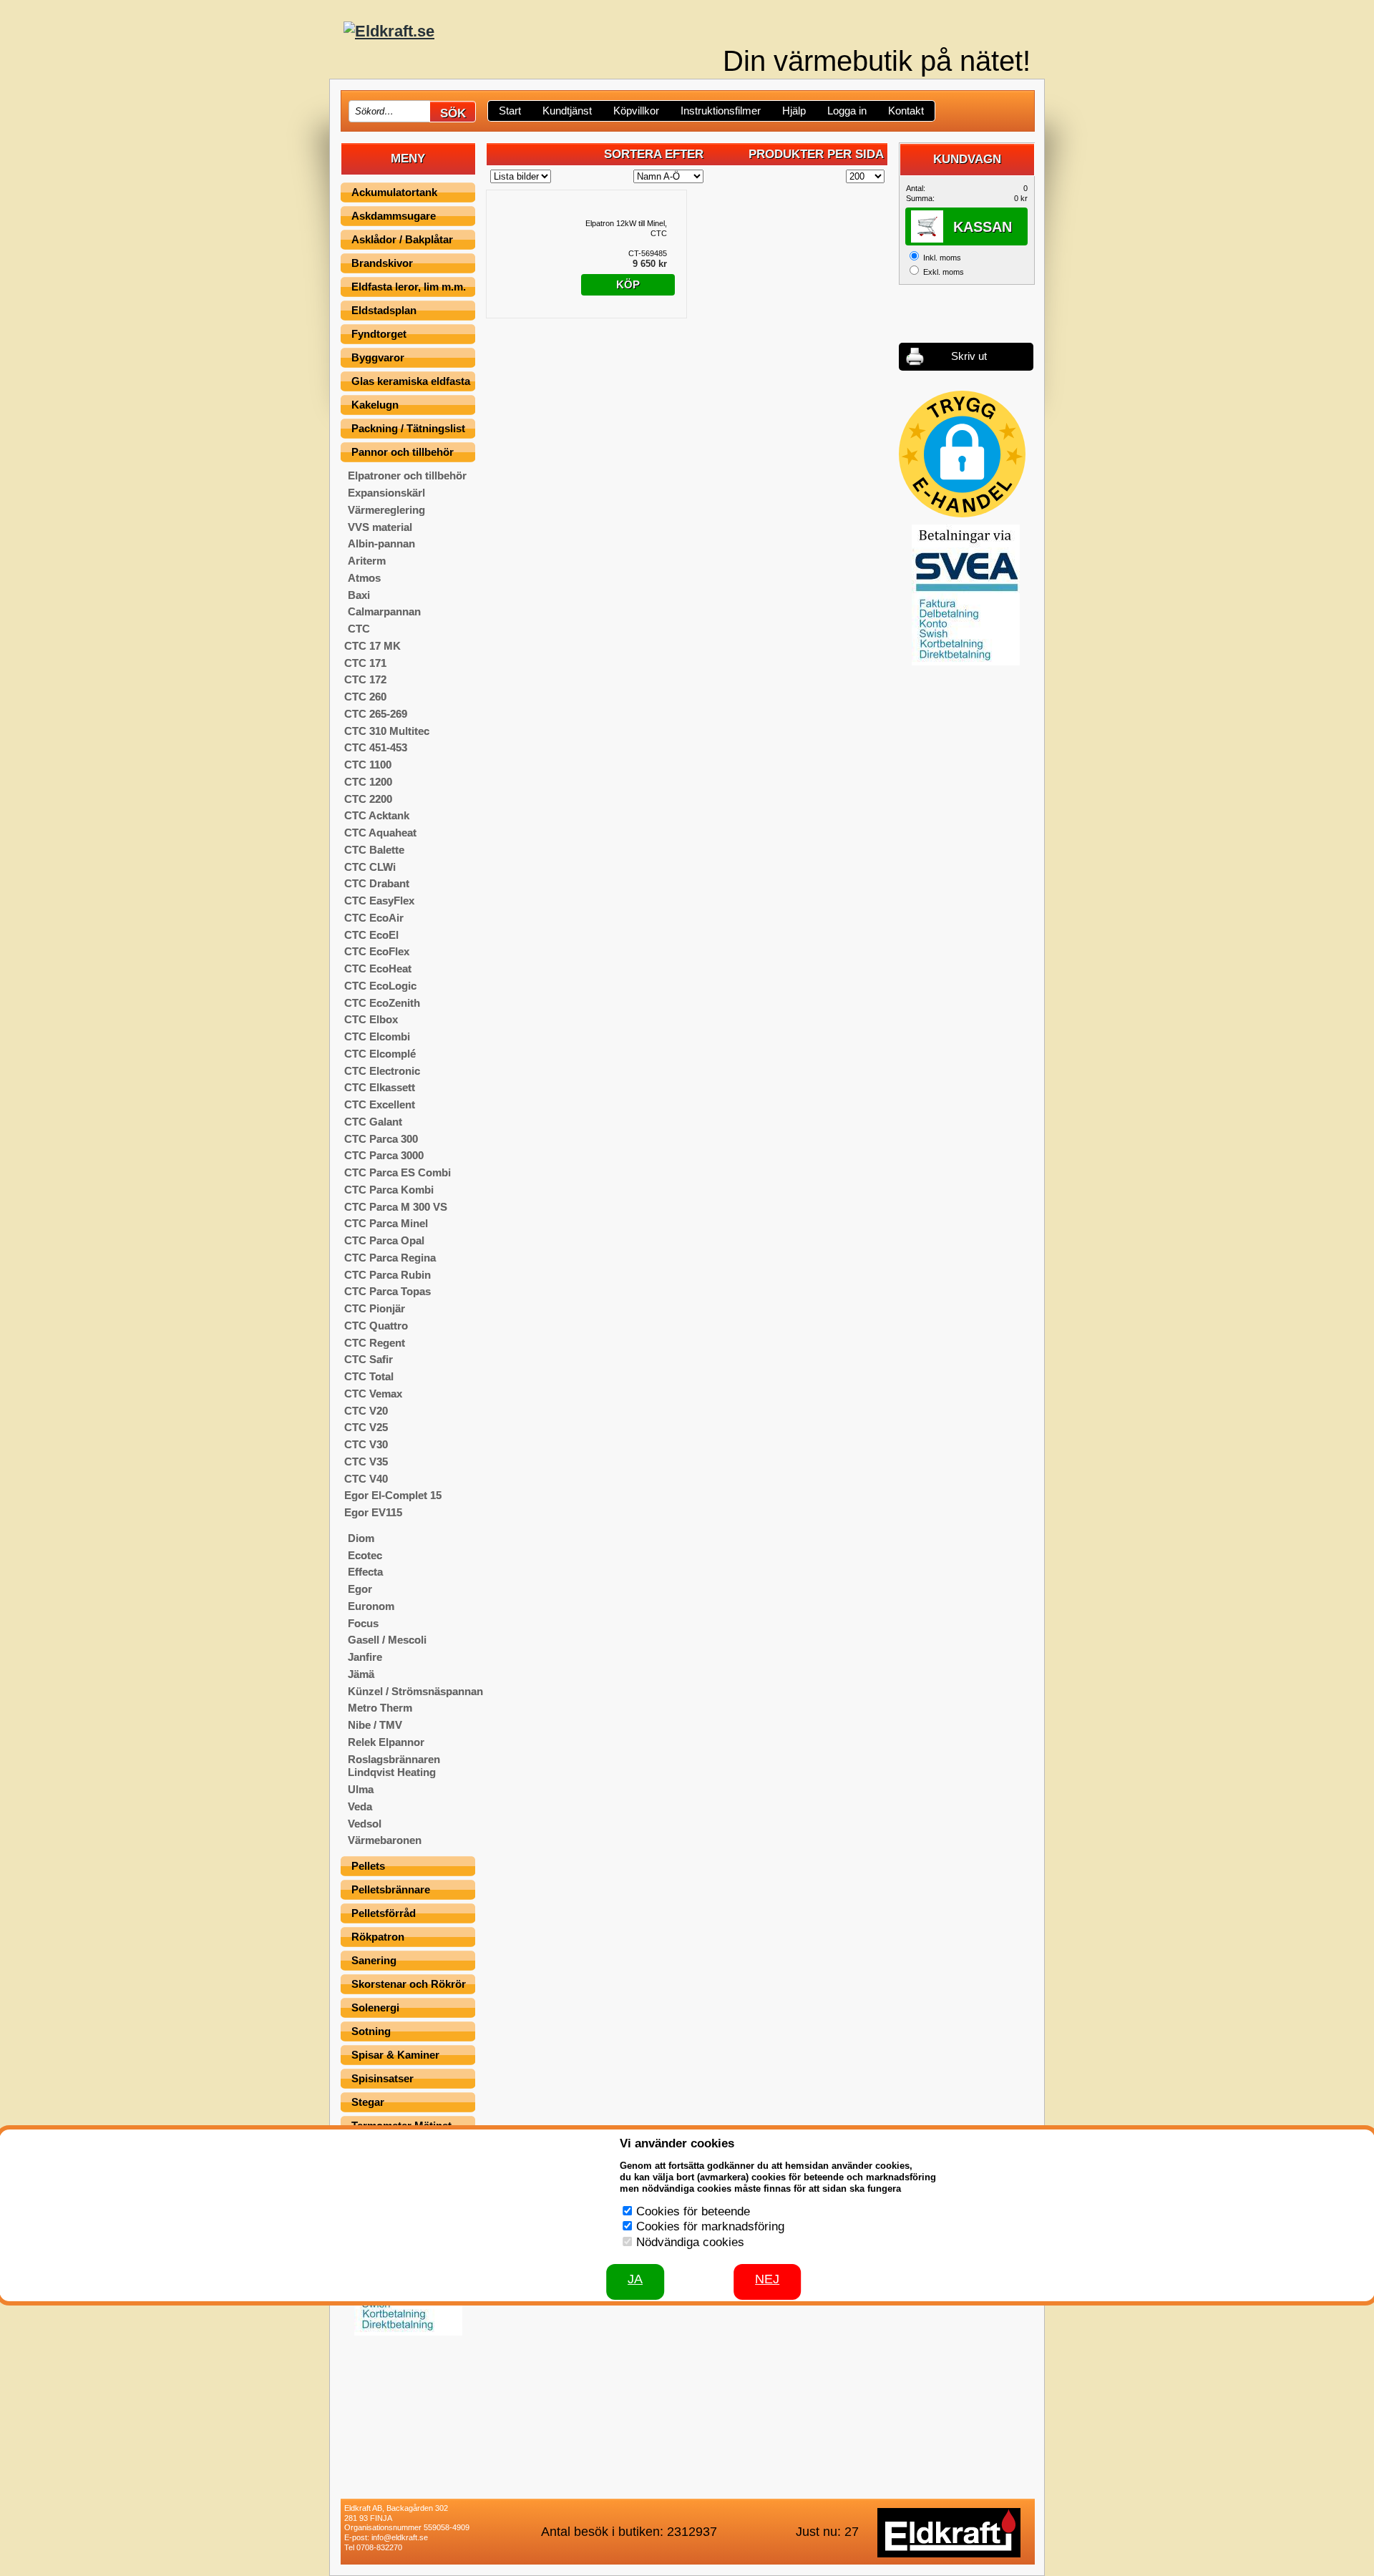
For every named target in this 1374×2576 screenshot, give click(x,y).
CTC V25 (366, 1427)
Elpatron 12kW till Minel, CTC (626, 228)
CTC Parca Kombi (389, 1190)
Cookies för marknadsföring (710, 2226)
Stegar (368, 2102)
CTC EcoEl (371, 935)
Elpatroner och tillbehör (407, 475)
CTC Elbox (371, 1019)
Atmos (364, 578)
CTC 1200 (368, 782)
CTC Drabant (377, 883)
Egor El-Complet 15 (393, 1495)
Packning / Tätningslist (408, 428)
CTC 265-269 (376, 714)
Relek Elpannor (386, 1742)
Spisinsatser (383, 2078)
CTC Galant (373, 1122)
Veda (360, 1806)
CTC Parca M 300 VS (396, 1207)
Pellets (368, 1866)
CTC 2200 (368, 799)
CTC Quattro (376, 1326)
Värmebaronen (385, 1840)
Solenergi (375, 2007)
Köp (628, 284)
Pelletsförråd (384, 1913)
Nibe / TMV (375, 1725)
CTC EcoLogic (380, 986)
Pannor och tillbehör (403, 452)
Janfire (365, 1657)
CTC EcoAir (374, 918)
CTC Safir (369, 1359)
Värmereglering (386, 510)
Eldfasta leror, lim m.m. (409, 287)
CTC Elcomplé (380, 1054)
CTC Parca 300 (381, 1139)
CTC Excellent (380, 1104)
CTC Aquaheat (380, 833)
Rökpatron (378, 1937)
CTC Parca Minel (386, 1223)
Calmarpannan (384, 611)
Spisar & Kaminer (395, 2055)
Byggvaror (378, 357)
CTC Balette (374, 850)
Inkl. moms (942, 258)
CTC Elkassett (380, 1087)
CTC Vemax (373, 1394)
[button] (962, 454)
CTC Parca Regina (390, 1258)
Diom (361, 1538)
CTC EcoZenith (382, 1003)
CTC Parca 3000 (384, 1155)
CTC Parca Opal (384, 1240)
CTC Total (369, 1376)
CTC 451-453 (376, 747)
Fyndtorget (379, 334)
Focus (363, 1623)
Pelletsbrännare (391, 1889)
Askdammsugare (394, 216)
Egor (360, 1589)
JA (635, 2279)
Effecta (365, 1572)
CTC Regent (375, 1343)
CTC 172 (365, 679)
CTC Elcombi (377, 1036)
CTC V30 (366, 1444)
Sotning (371, 2031)
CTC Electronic (382, 1071)
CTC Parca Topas (388, 1291)
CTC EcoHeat (378, 969)
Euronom (371, 1606)
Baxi (359, 595)
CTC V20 (366, 1411)
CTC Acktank (377, 815)
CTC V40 (366, 1479)
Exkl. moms (944, 272)
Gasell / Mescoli (387, 1640)
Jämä (361, 1674)
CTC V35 (366, 1462)
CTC (359, 629)
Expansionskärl (386, 493)
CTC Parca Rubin (388, 1275)
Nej (767, 2279)
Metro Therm (380, 1708)
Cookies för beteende (693, 2211)
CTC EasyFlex (379, 901)
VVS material (380, 527)
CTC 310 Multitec (387, 731)
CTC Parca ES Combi (398, 1172)
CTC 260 (365, 697)
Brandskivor (382, 263)
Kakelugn (375, 405)
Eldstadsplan (384, 310)
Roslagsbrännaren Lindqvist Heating (394, 1766)
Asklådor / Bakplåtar (402, 239)
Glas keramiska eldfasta (411, 381)
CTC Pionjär (375, 1308)
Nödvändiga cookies (690, 2242)
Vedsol (365, 1824)
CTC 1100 (368, 765)
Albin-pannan (381, 543)
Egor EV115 (373, 1512)
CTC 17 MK (372, 646)
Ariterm (367, 561)
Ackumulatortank (394, 192)
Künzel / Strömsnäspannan (415, 1691)
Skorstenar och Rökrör (409, 1984)
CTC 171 (365, 663)
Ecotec (365, 1555)
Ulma (361, 1789)
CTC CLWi (370, 867)
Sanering (374, 1960)
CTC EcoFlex (377, 951)
